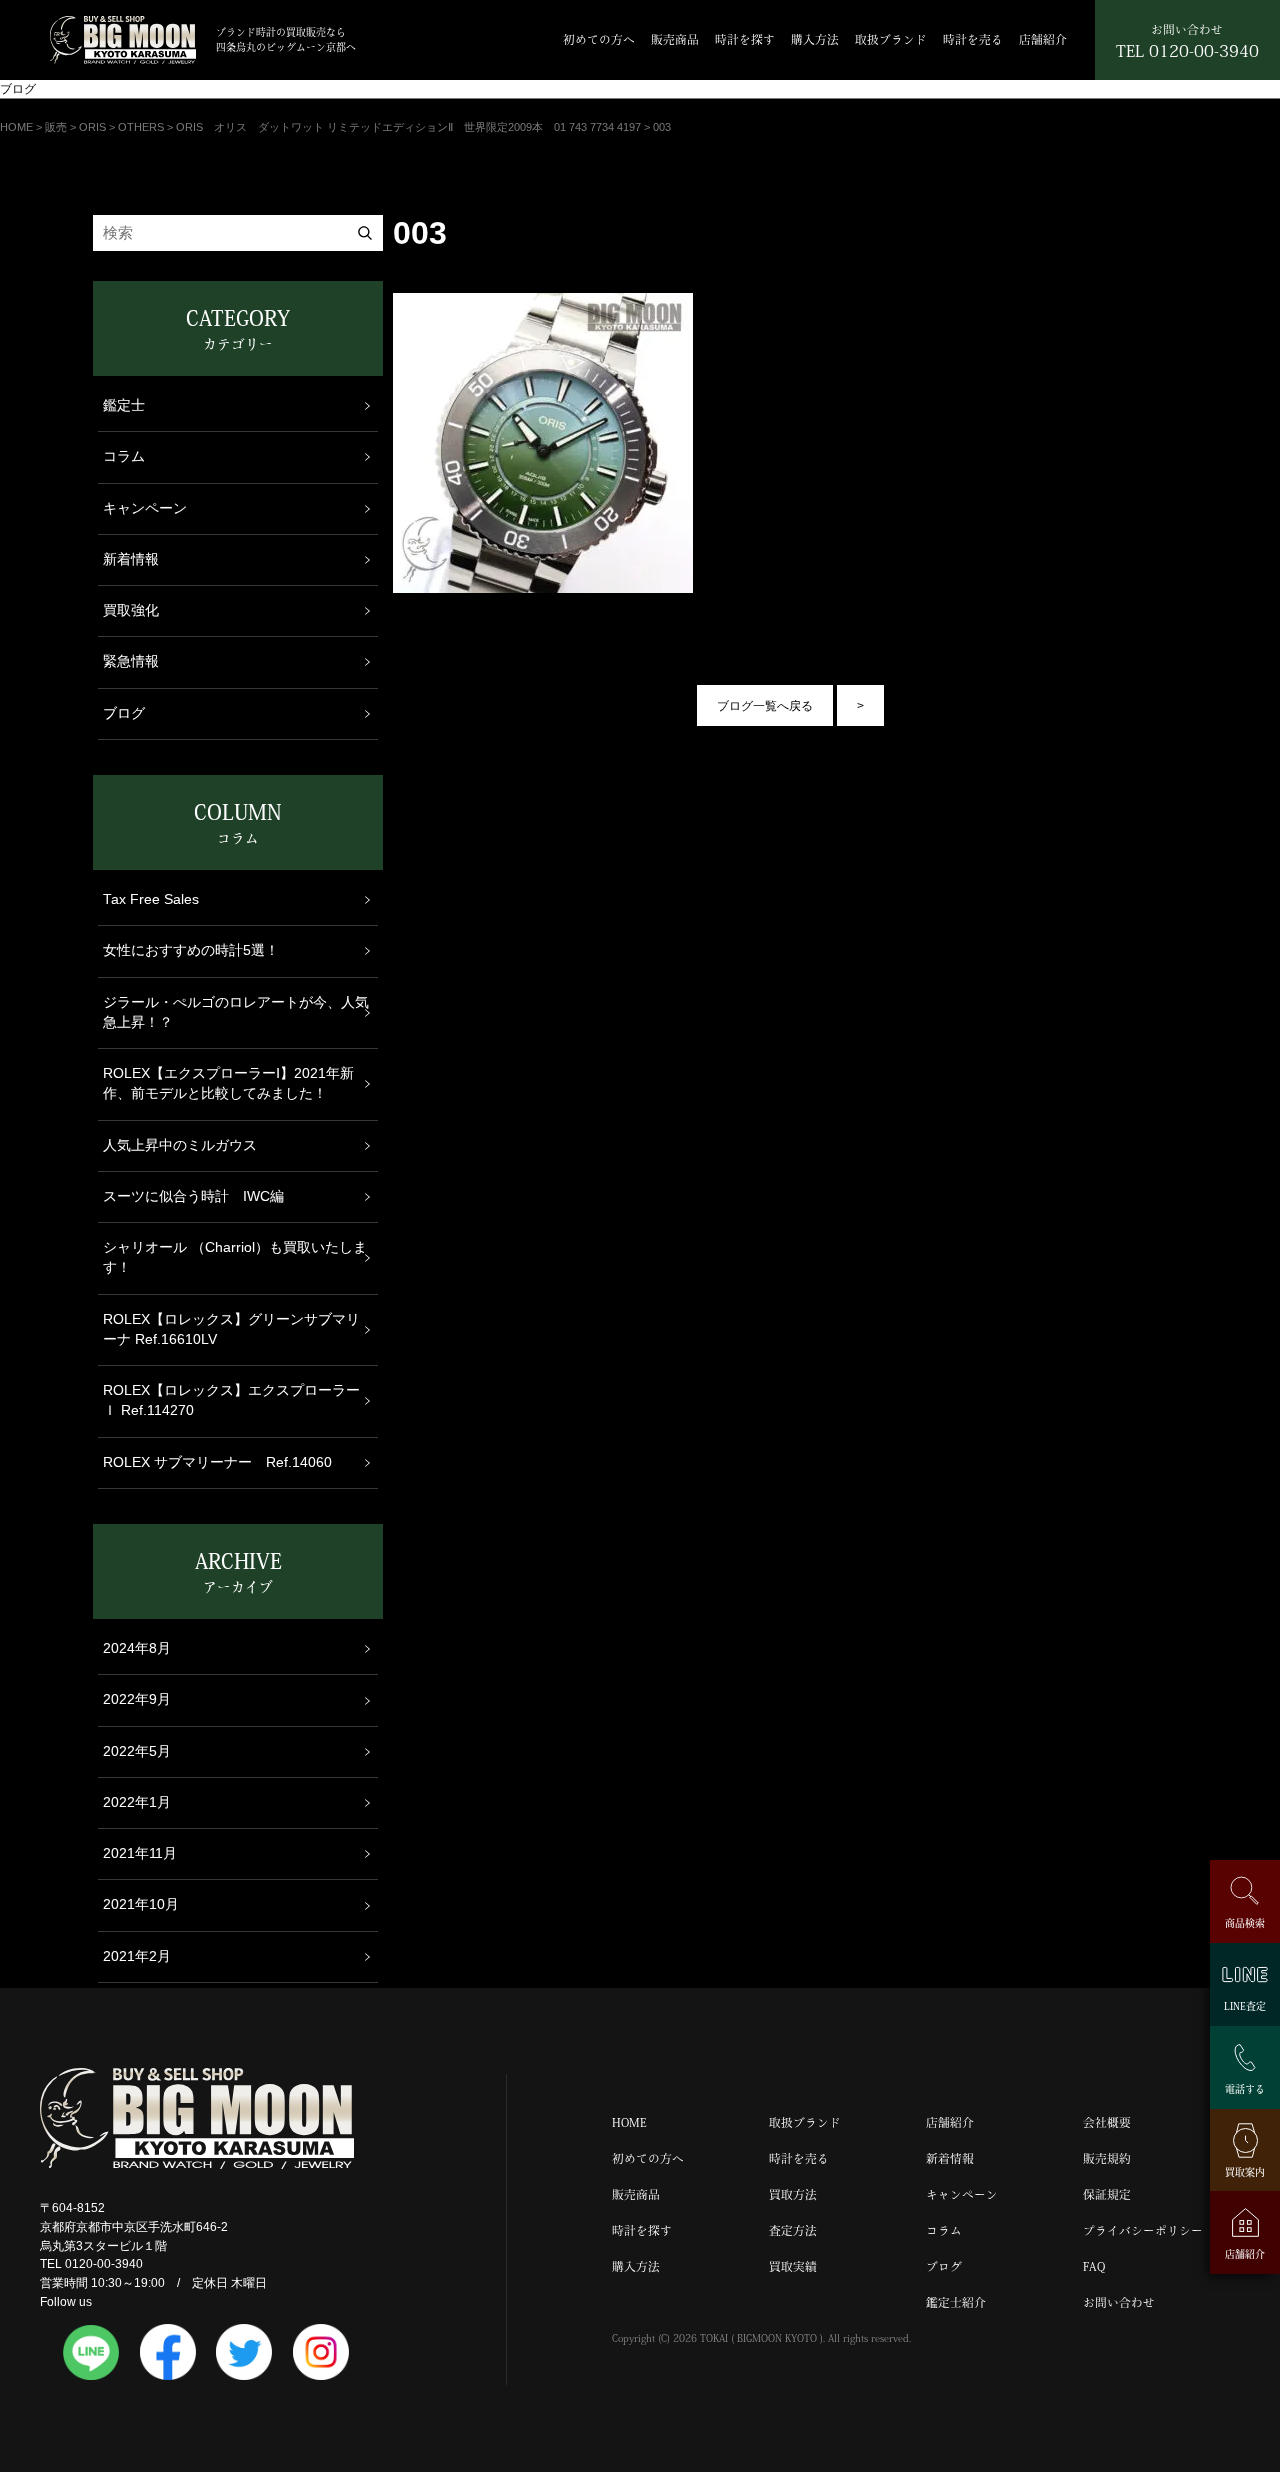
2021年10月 (141, 1904)
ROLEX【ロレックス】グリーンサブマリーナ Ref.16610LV (231, 1329)
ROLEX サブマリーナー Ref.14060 (217, 1462)
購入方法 (815, 39)
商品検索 (1245, 1923)
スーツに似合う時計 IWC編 (193, 1196)
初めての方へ (599, 39)
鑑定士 (124, 405)
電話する (1245, 2089)
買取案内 (1245, 2172)
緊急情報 (131, 661)
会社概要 (1107, 2122)
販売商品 (675, 39)
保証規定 (1107, 2194)
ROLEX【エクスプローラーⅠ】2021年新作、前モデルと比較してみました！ (228, 1083)
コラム (124, 456)
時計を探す (745, 39)
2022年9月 (137, 1699)
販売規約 (1107, 2158)
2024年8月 (137, 1648)
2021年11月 (140, 1853)
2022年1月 (137, 1802)
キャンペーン (145, 508)
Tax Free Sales (151, 899)
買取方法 (793, 2194)
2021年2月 (137, 1956)
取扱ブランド (891, 39)
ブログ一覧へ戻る (765, 705)
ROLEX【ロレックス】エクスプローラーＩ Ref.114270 (231, 1400)
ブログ (124, 713)
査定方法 (793, 2230)
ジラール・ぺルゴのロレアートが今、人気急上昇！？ (236, 1012)
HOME (629, 2122)
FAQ (1094, 2266)
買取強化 (131, 610)
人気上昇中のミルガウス (180, 1145)
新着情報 (131, 559)
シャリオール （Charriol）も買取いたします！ (235, 1257)
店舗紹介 (1043, 39)
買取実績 (793, 2266)
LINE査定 (1245, 2006)
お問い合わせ (1119, 2302)
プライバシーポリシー (1143, 2230)
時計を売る (973, 39)
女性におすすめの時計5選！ (191, 950)
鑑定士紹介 (956, 2302)
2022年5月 (137, 1751)
